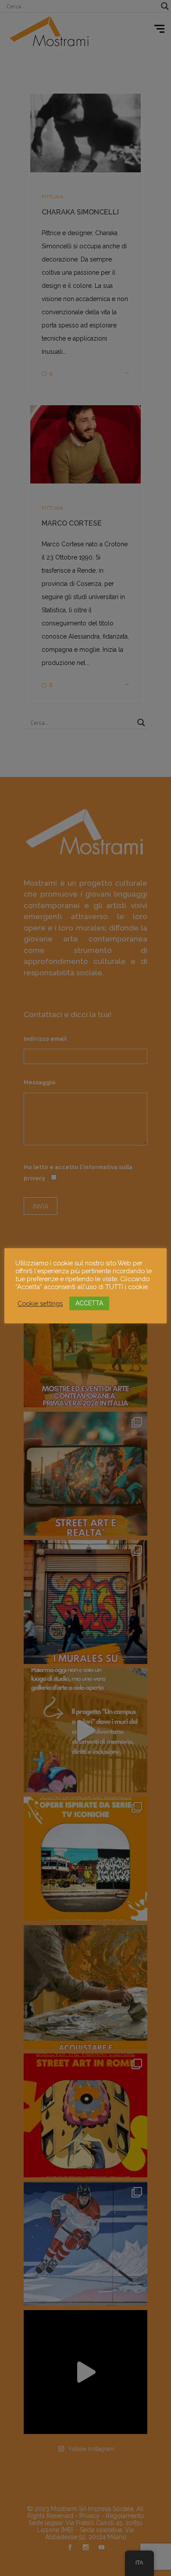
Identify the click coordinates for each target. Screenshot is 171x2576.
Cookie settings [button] (40, 1303)
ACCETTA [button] (89, 1303)
